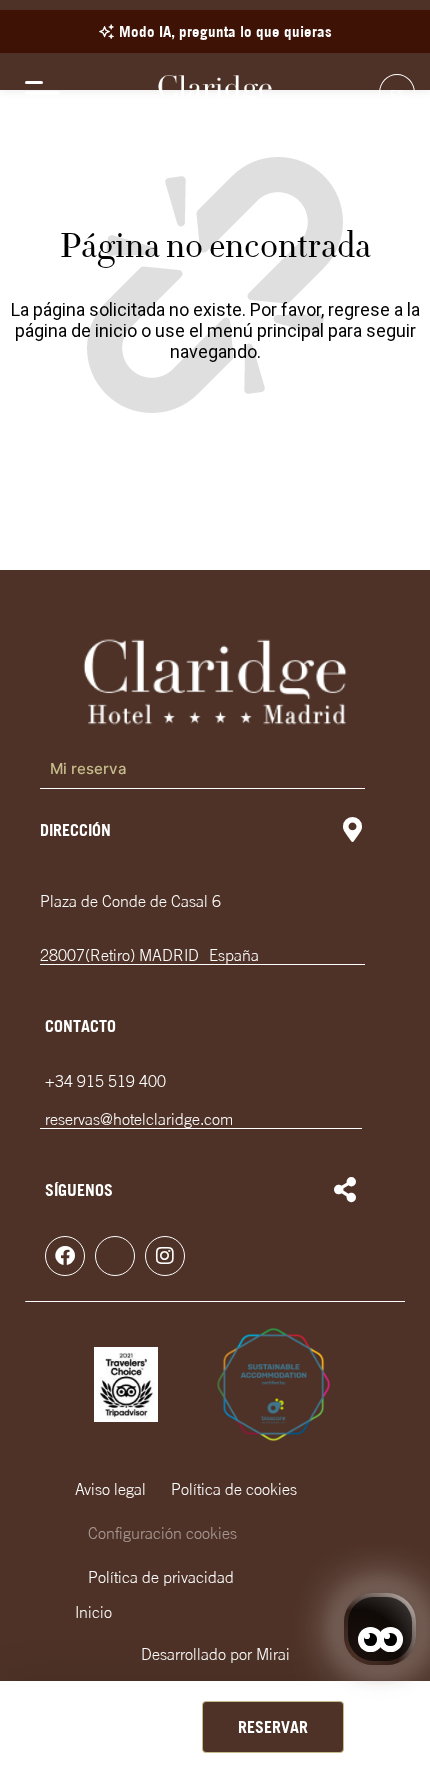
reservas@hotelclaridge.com (139, 1119)
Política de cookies (234, 1489)
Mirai (273, 1654)
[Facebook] (65, 1256)
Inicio (93, 1612)
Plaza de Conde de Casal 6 (130, 901)
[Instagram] (165, 1256)
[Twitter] (115, 1256)
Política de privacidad (161, 1577)
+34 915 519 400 (105, 1081)
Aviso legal (110, 1489)
